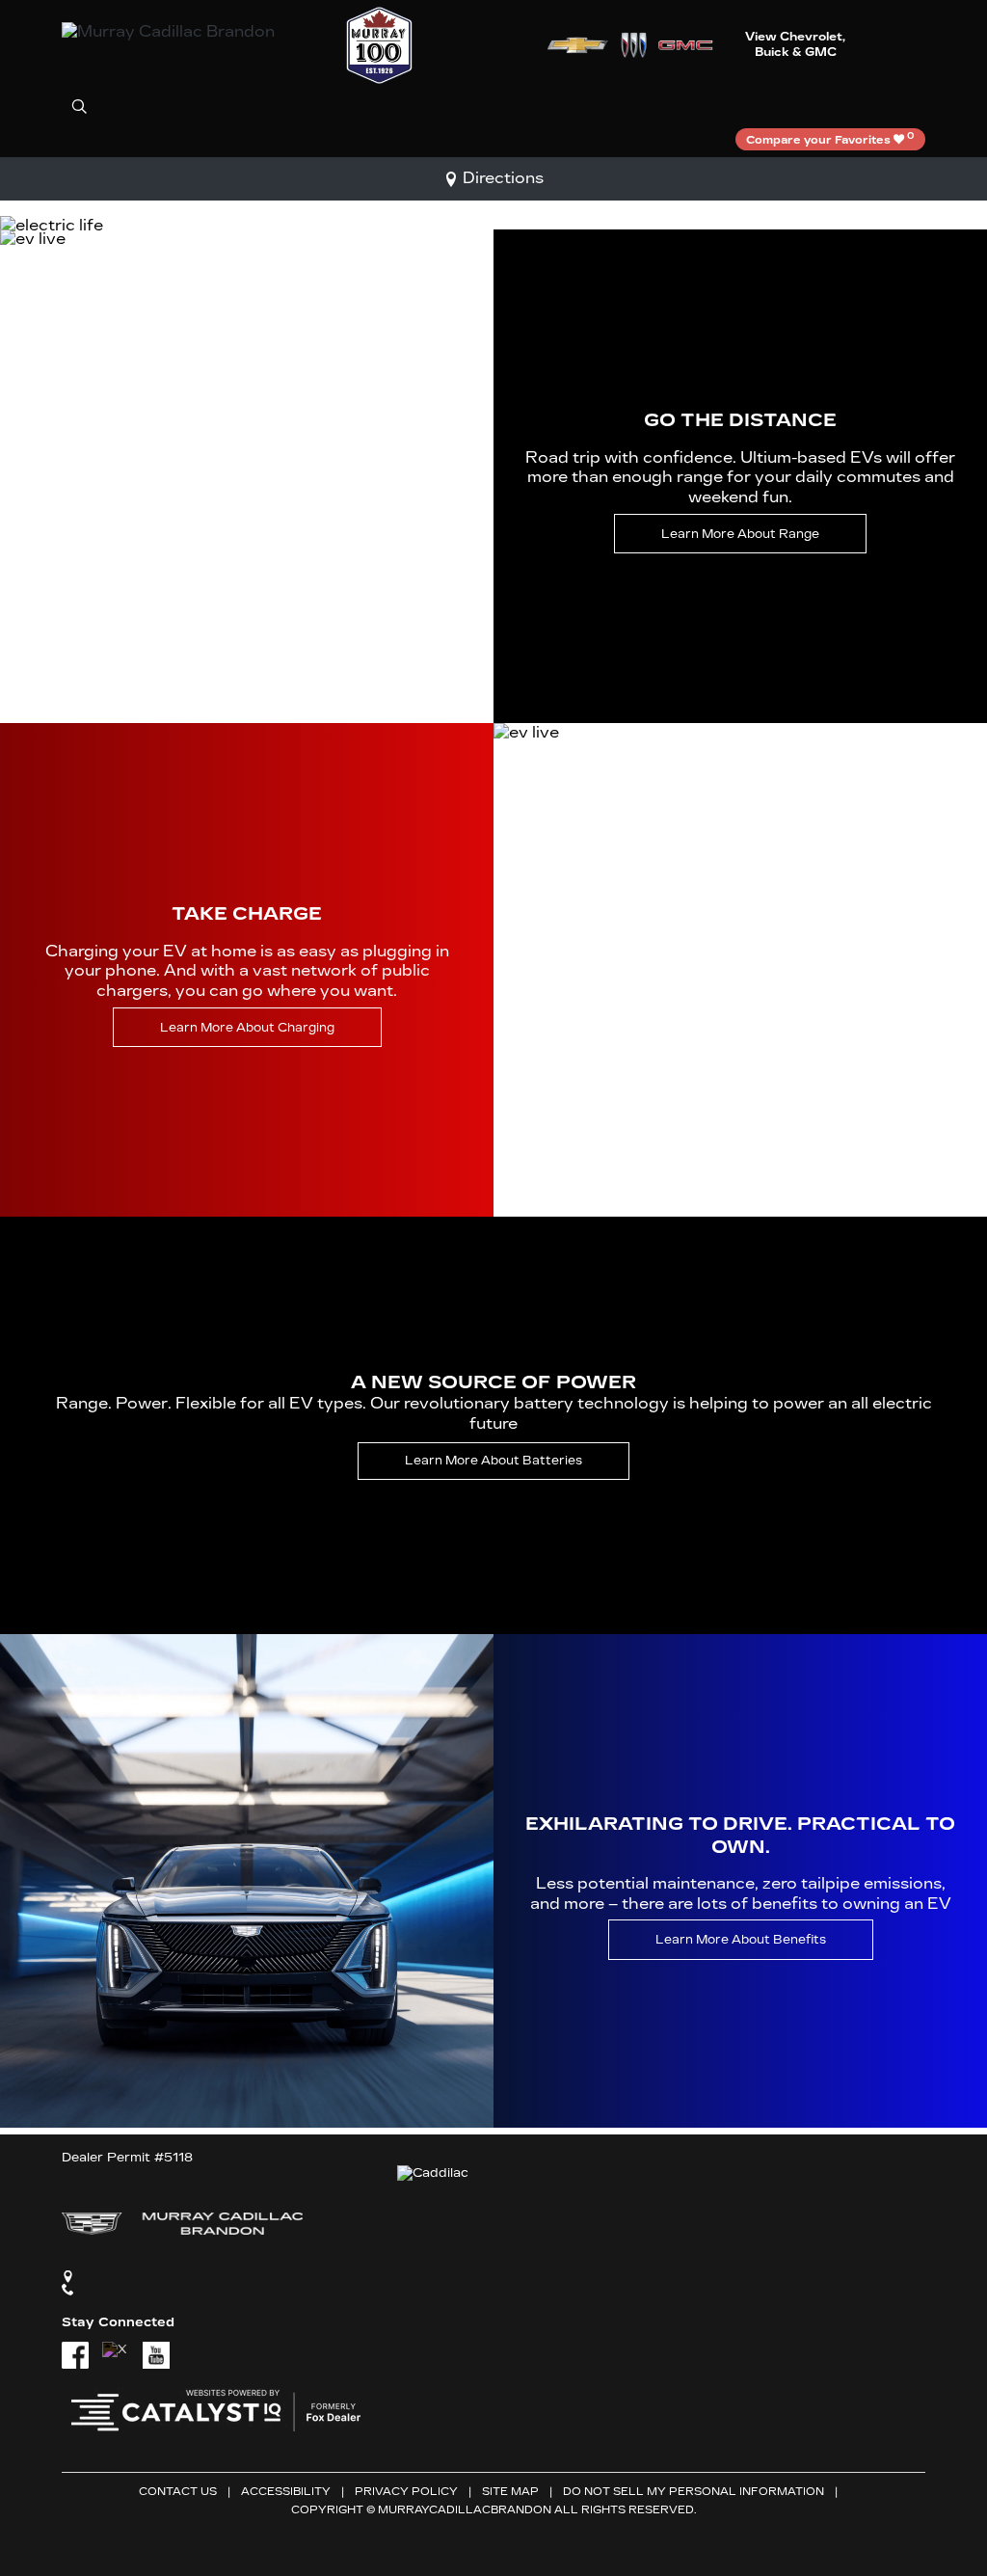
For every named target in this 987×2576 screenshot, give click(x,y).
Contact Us (178, 2492)
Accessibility (286, 2492)
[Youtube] (156, 2355)
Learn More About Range (740, 534)
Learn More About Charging (247, 1027)
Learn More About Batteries (493, 1460)
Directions (503, 178)
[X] (116, 2355)
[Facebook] (75, 2355)
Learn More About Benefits (741, 1940)
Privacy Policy (406, 2492)
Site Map (510, 2492)
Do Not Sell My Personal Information (694, 2492)
